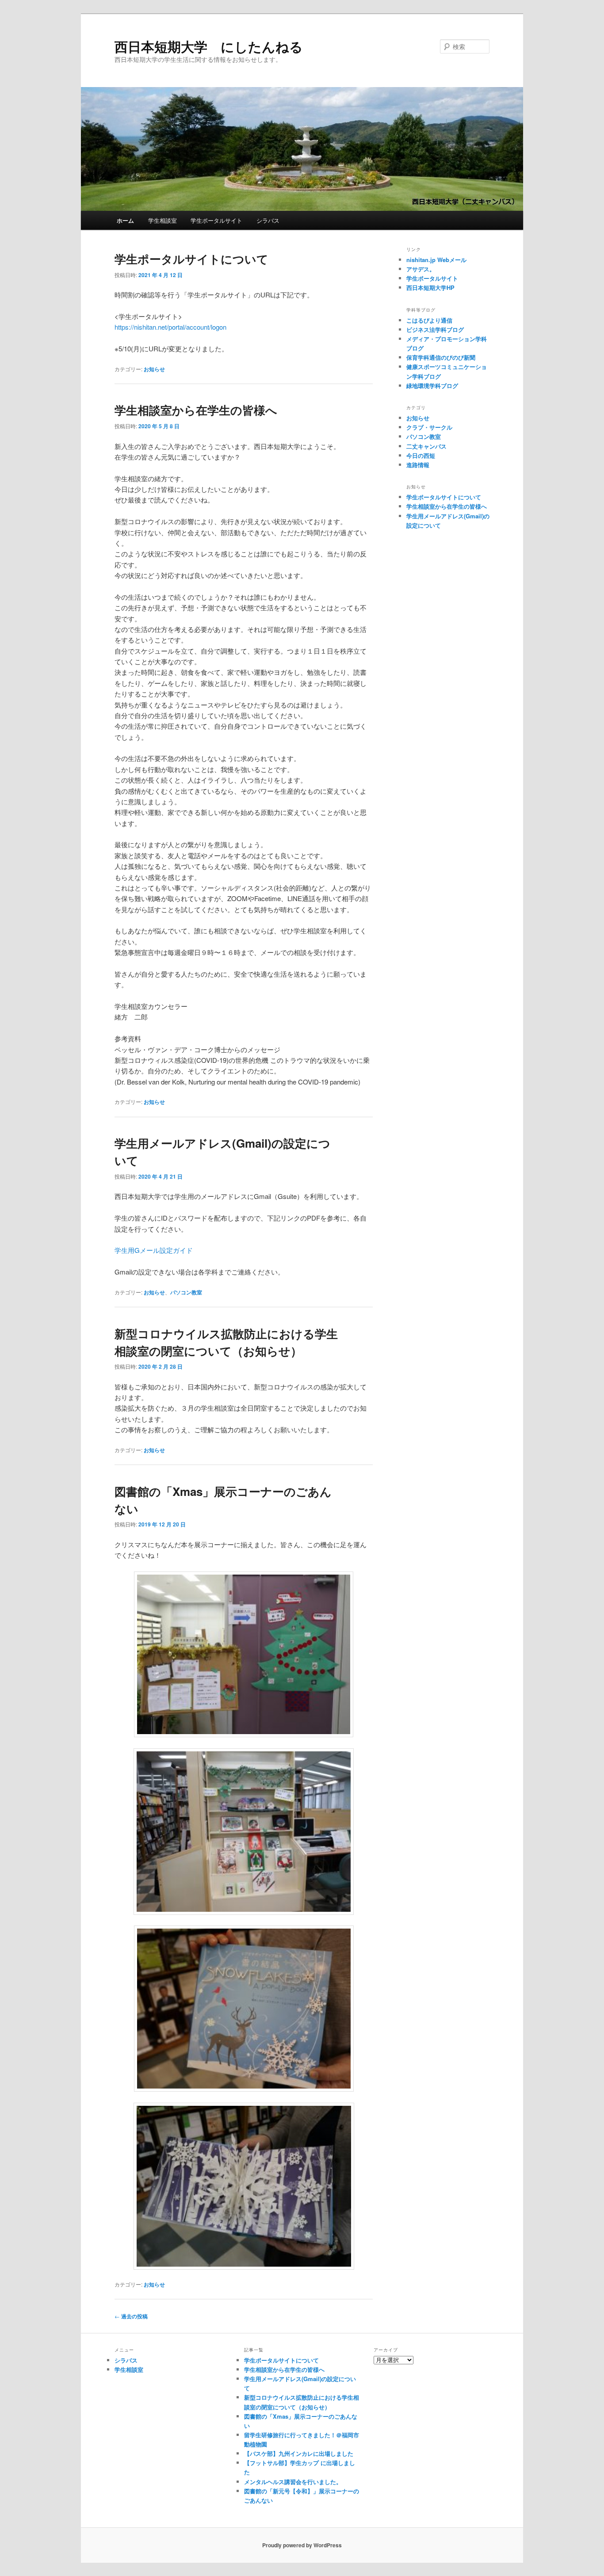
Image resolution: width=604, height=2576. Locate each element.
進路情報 (418, 465)
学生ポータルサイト (216, 220)
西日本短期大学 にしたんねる (209, 46)
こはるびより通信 (429, 320)
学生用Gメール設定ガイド (154, 1250)
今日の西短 (421, 455)
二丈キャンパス (426, 446)
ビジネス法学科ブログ (435, 329)
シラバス (268, 220)
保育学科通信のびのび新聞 (441, 357)
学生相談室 (162, 220)
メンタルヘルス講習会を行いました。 (293, 2482)
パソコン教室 (186, 1292)
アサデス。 (421, 269)
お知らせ (154, 369)
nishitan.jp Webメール (436, 260)
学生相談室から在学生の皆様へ (196, 410)
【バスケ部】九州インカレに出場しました (299, 2453)
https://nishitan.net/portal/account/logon (170, 327)
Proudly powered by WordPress (302, 2545)
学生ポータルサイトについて (191, 259)
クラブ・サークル (429, 427)
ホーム (125, 220)
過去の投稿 (131, 2316)
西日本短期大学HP (430, 287)
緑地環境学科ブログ (432, 386)
